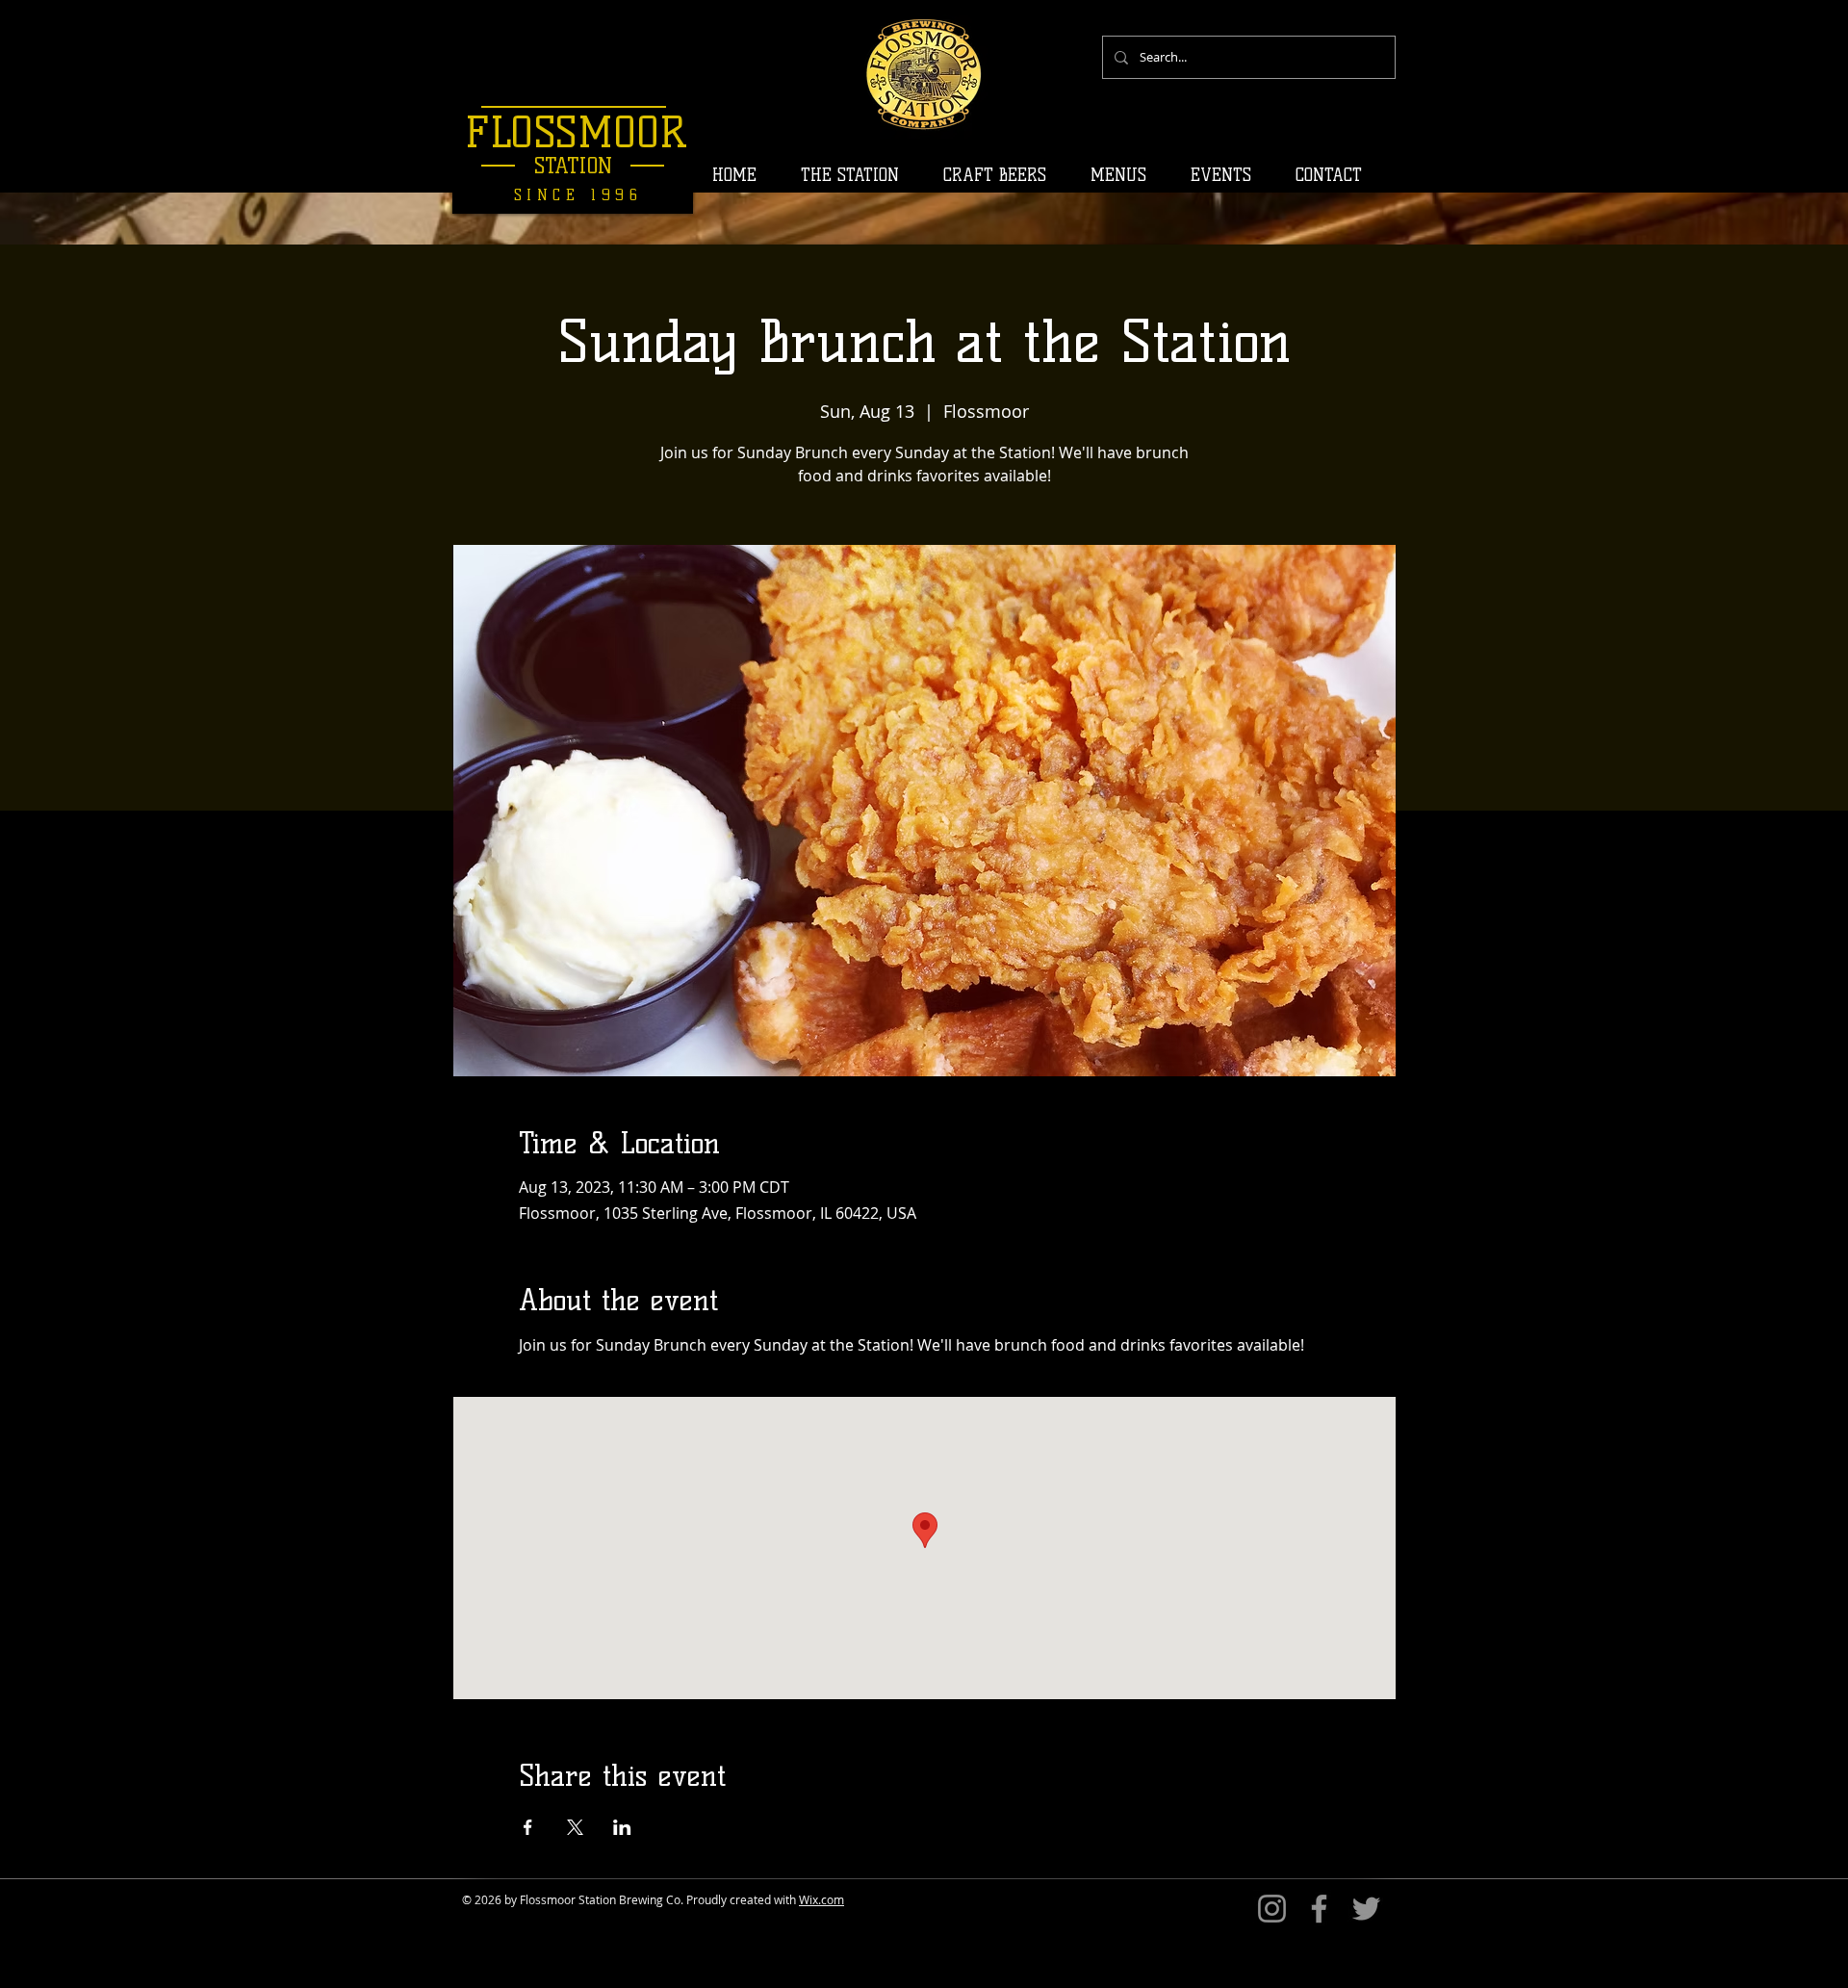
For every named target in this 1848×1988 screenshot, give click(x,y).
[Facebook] (1319, 1909)
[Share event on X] (575, 1827)
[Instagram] (1272, 1909)
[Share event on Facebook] (528, 1827)
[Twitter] (1366, 1909)
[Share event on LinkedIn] (622, 1827)
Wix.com (821, 1899)
